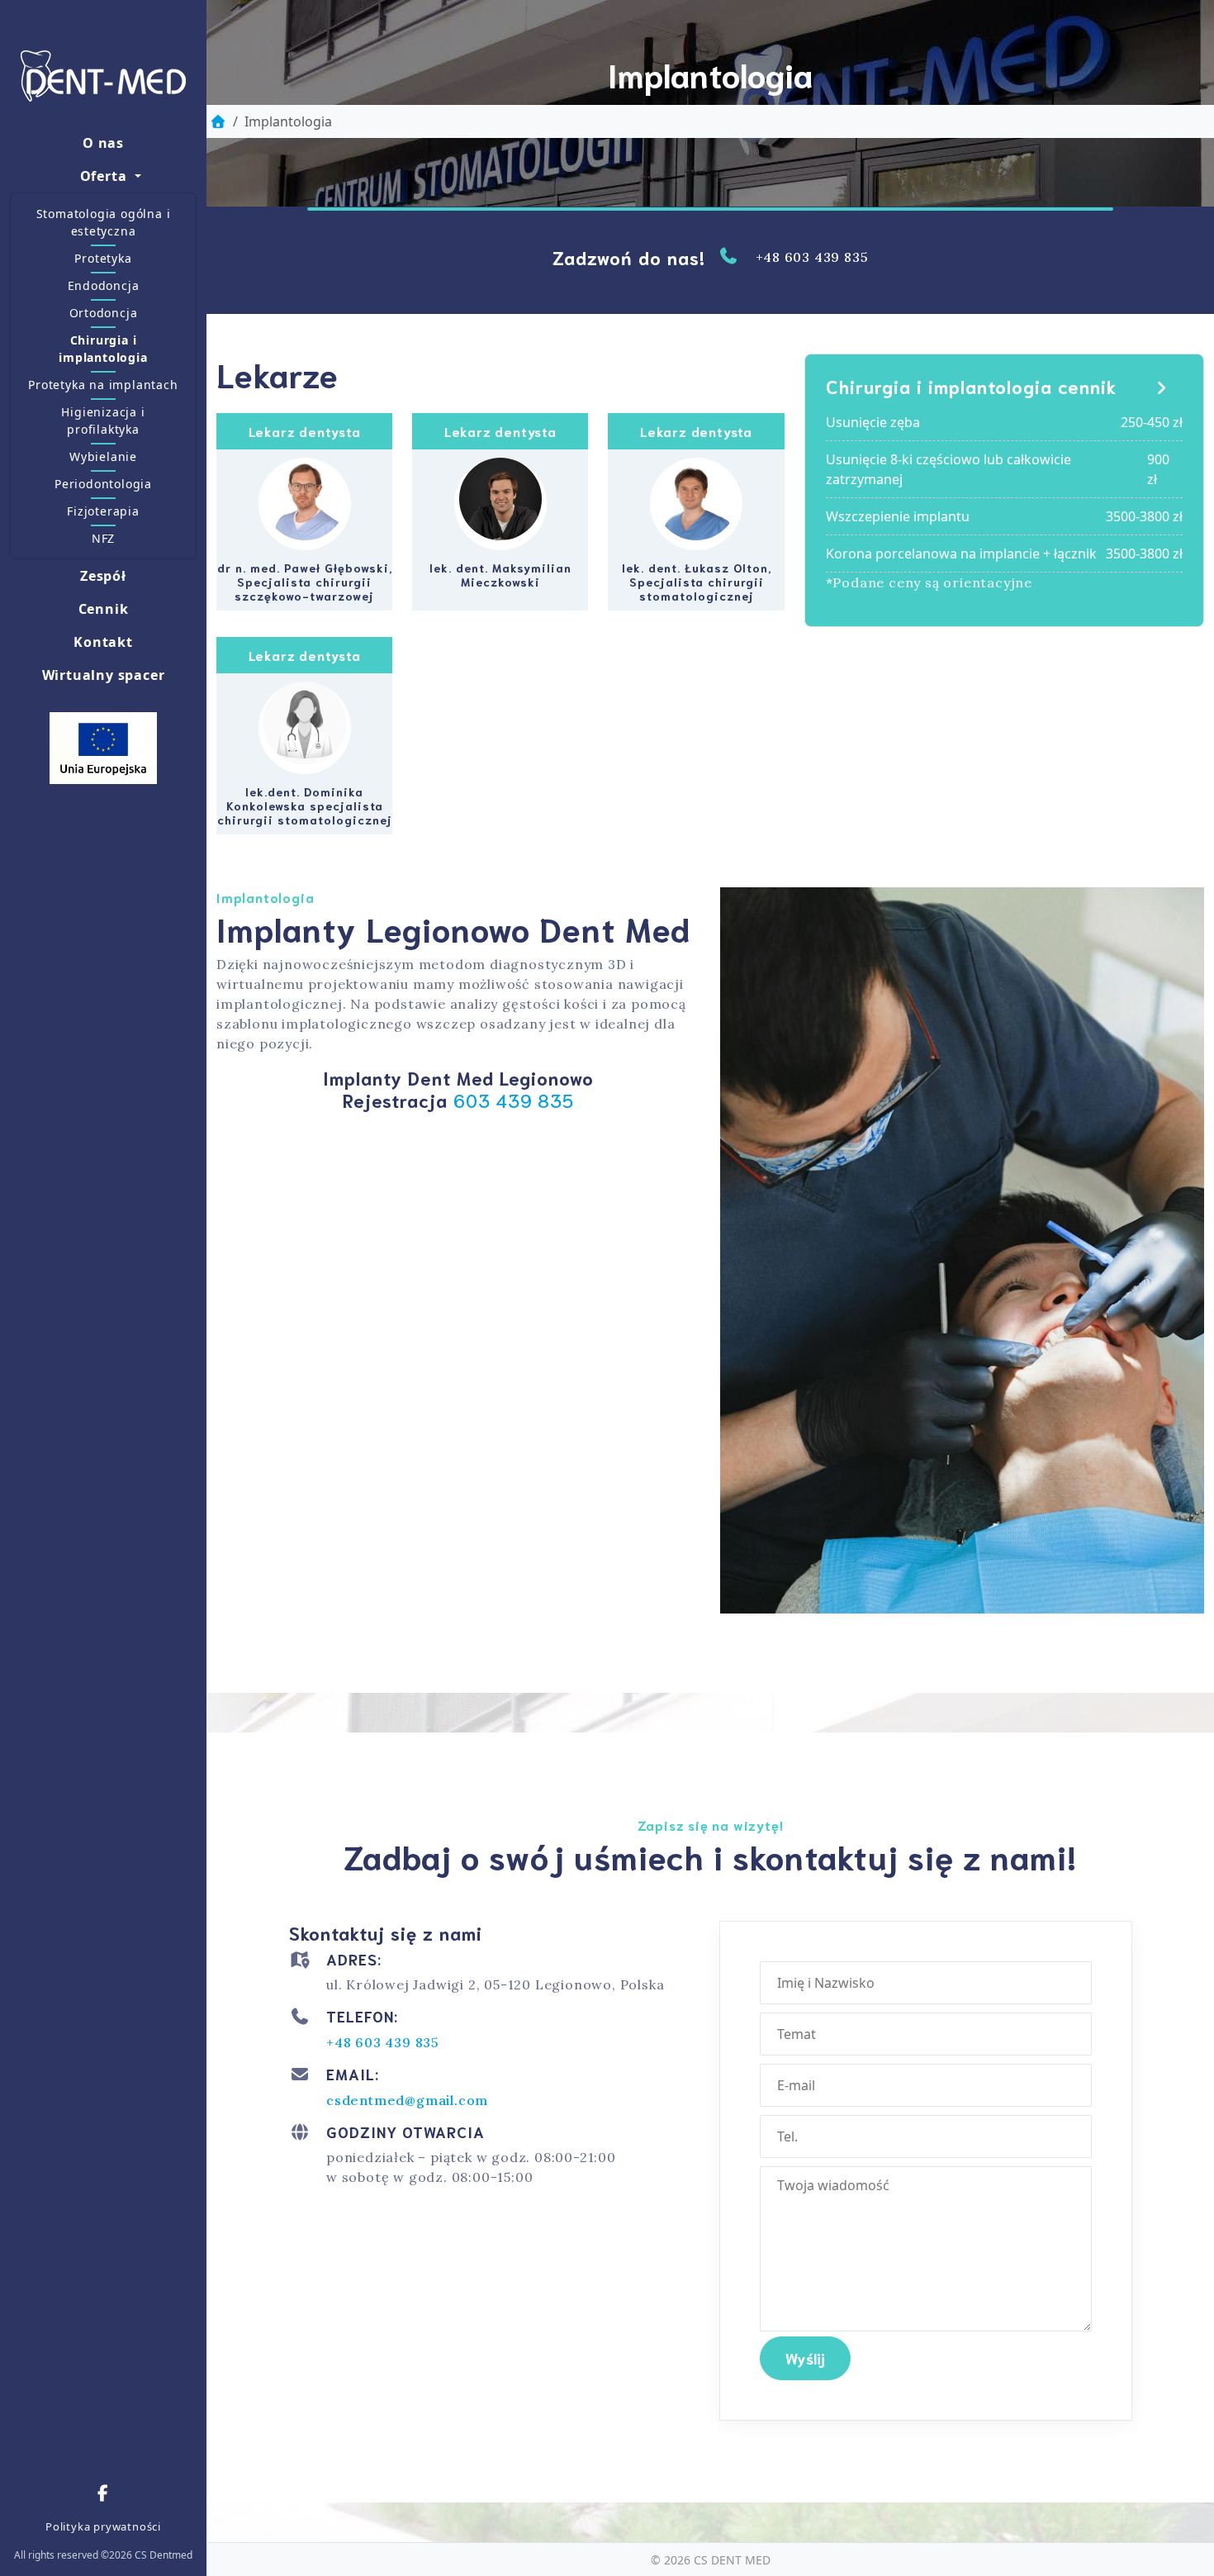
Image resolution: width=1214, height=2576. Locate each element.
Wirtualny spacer (104, 675)
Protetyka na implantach (103, 385)
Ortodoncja (104, 313)
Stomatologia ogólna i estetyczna (104, 222)
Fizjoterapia (103, 511)
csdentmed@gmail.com (407, 2100)
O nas (103, 143)
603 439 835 (514, 1100)
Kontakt (103, 642)
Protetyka (103, 258)
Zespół (103, 576)
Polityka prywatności (103, 2526)
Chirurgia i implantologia (103, 349)
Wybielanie (103, 456)
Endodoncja (104, 285)
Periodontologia (103, 484)
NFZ (103, 538)
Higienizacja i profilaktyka (103, 421)
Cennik (104, 609)
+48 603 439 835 (812, 257)
